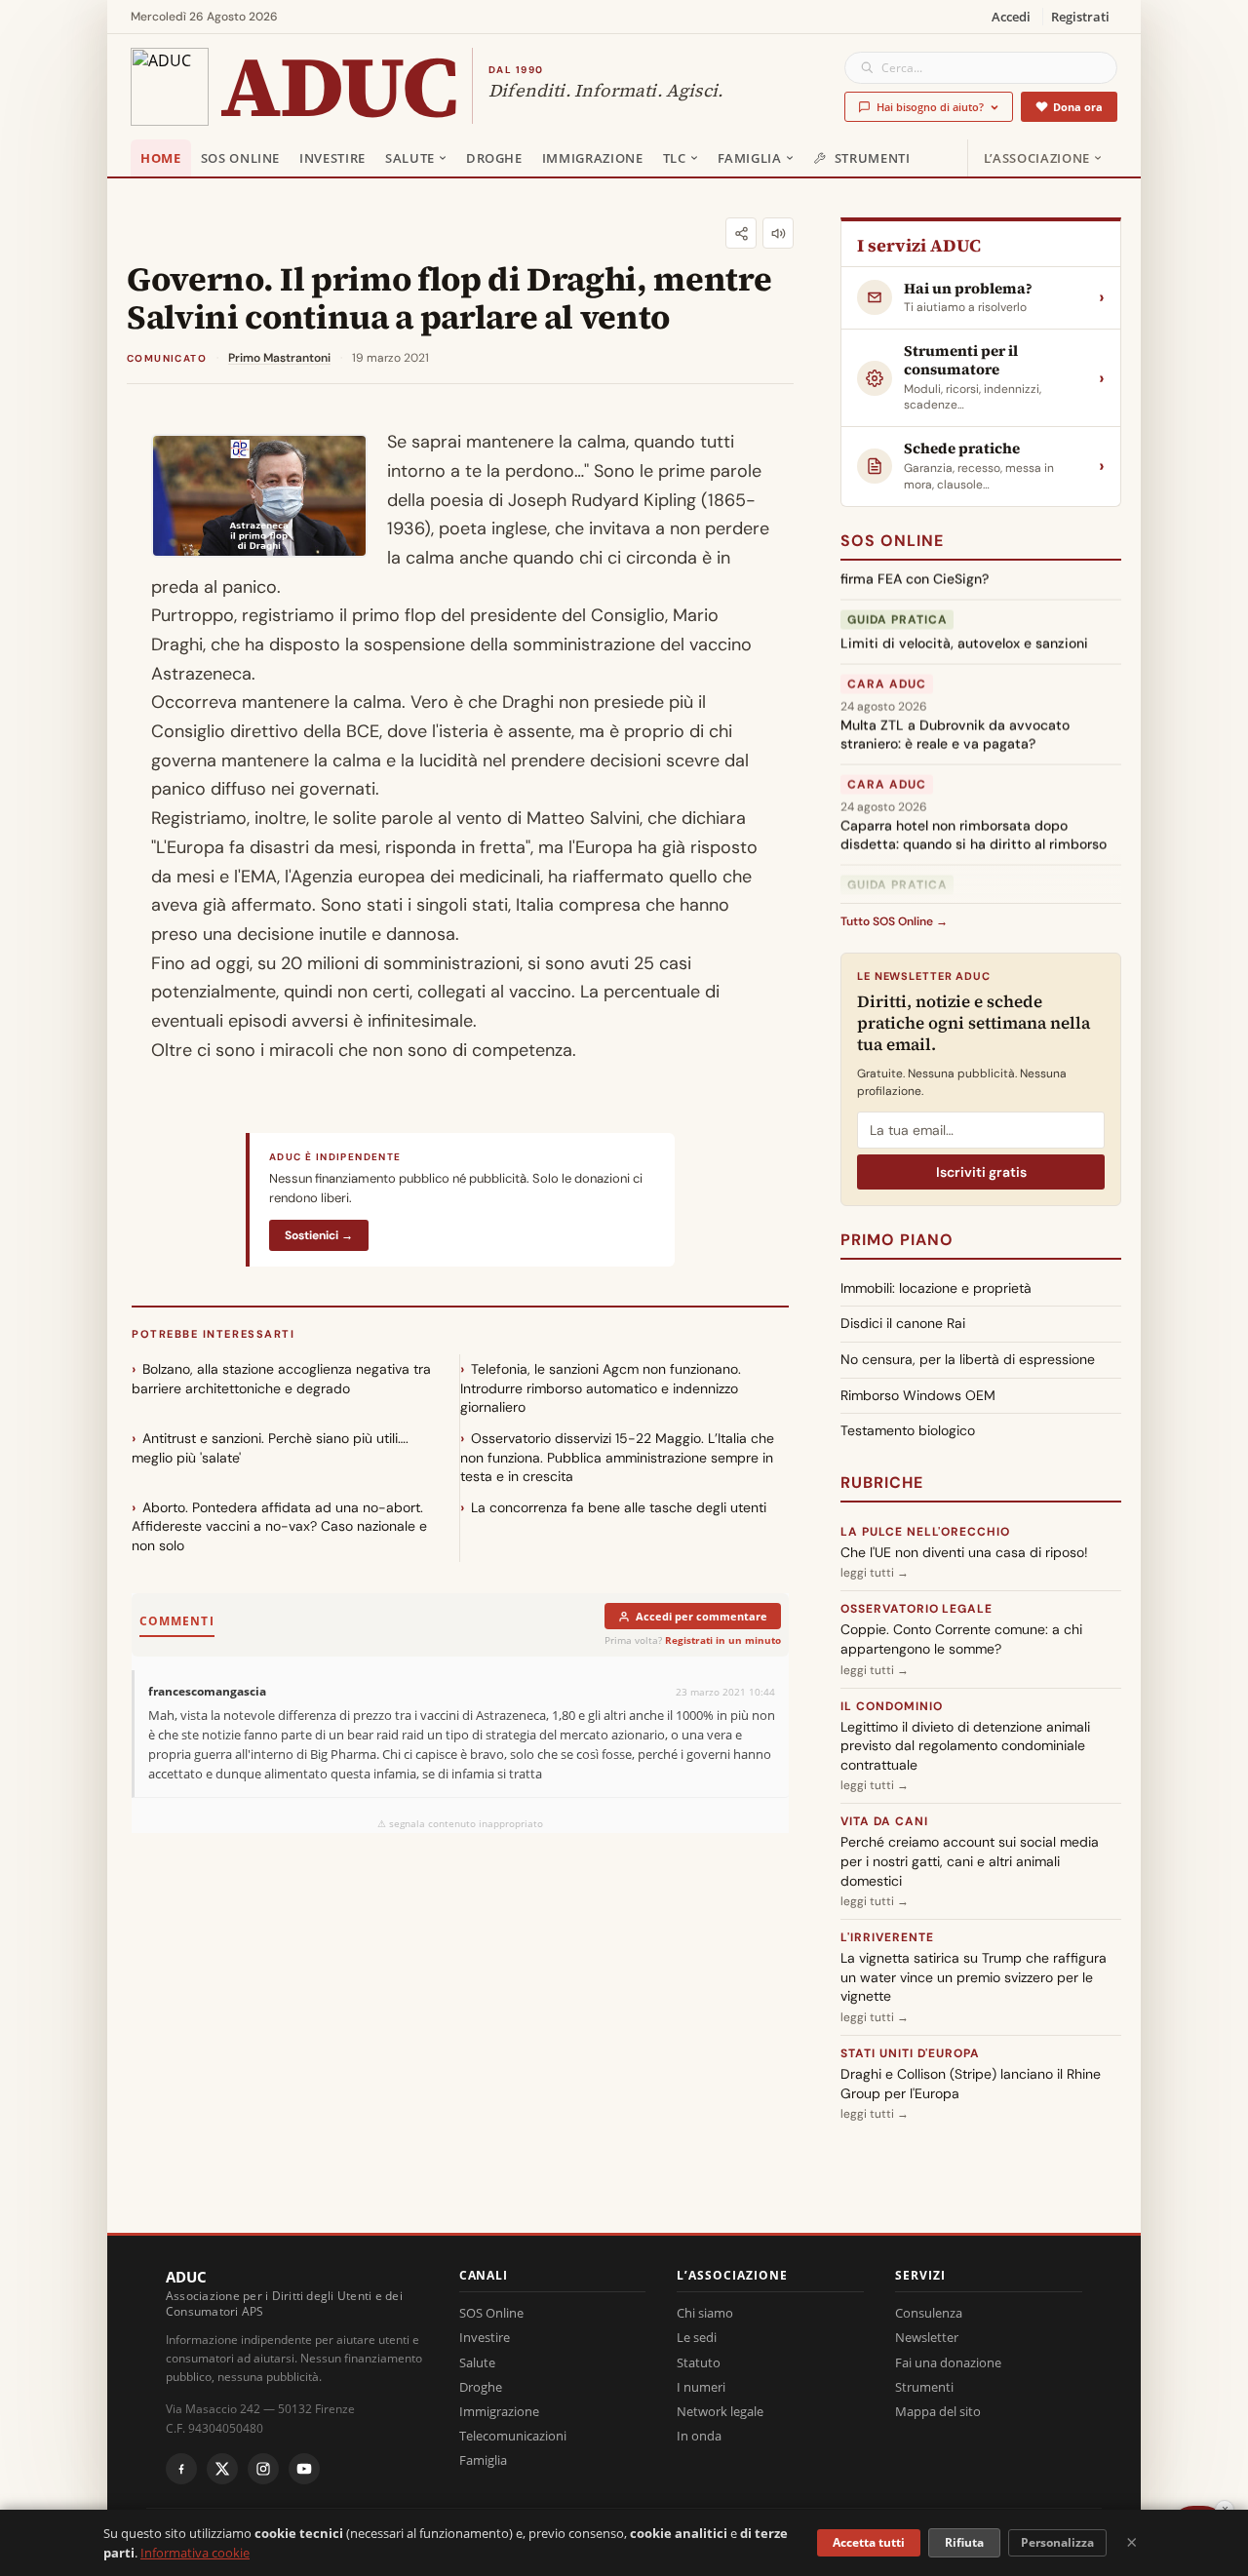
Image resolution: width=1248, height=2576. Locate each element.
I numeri (701, 2387)
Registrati (1080, 17)
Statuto (699, 2362)
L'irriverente (887, 1937)
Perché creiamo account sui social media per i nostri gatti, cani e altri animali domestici (970, 1861)
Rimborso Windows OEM (918, 1395)
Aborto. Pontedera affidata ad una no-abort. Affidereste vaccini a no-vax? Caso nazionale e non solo (279, 1526)
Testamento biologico (908, 1430)
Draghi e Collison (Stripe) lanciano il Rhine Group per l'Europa (971, 2084)
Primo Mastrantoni (279, 358)
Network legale (720, 2411)
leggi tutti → (875, 1573)
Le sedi (697, 2337)
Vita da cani (884, 1821)
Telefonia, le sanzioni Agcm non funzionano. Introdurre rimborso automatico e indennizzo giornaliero (601, 1388)
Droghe (494, 158)
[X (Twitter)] (222, 2469)
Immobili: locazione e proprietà (936, 1288)
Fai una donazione (948, 2362)
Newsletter (927, 2337)
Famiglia (750, 158)
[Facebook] (181, 2469)
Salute (410, 158)
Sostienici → (319, 1235)
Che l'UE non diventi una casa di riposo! (964, 1552)
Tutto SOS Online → (894, 921)
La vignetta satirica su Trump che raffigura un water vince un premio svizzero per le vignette (974, 1977)
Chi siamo (705, 2313)
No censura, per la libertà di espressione (968, 1359)
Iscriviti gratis (981, 1172)
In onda (699, 2436)
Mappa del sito (938, 2411)
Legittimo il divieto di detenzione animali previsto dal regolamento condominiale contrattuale (965, 1746)
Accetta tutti (869, 2542)
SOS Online (241, 158)
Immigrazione (593, 158)
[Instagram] (263, 2469)
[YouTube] (304, 2469)
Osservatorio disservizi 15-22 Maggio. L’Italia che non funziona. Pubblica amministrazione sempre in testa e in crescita (617, 1457)
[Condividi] (741, 233)
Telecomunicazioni (513, 2436)
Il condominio (891, 1706)
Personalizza (1057, 2542)
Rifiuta (964, 2542)
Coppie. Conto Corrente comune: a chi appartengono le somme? (961, 1639)
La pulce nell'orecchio (925, 1532)
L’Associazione (1037, 158)
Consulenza (929, 2313)
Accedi (1011, 17)
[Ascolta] (778, 233)
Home (161, 158)
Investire (332, 158)
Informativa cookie (195, 2553)
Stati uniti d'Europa (910, 2053)
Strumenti (873, 158)
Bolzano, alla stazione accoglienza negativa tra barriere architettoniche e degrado (281, 1379)
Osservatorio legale (916, 1609)
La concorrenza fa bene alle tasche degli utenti (619, 1507)
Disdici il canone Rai (903, 1323)
